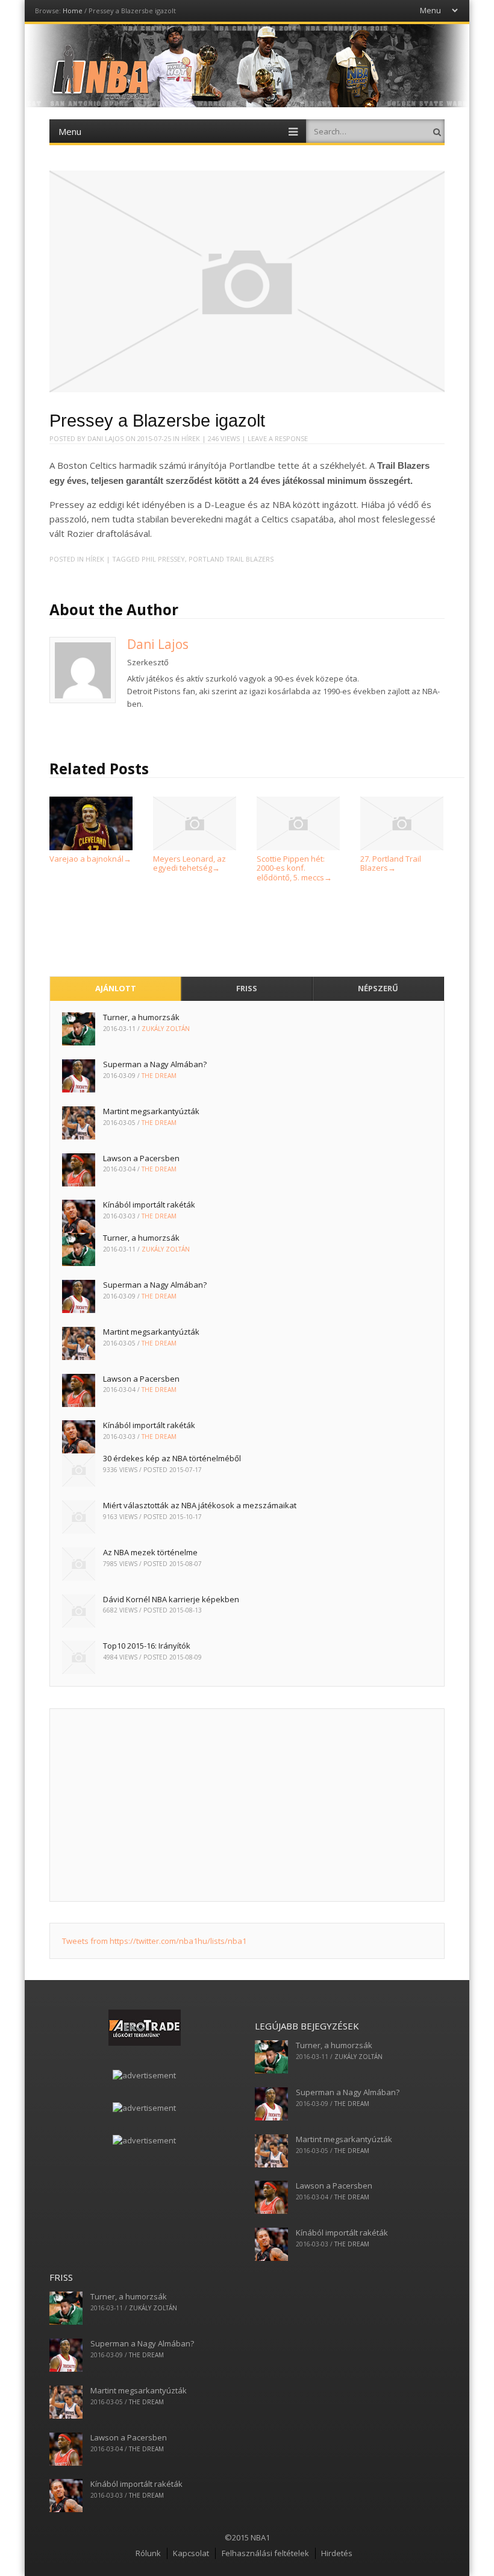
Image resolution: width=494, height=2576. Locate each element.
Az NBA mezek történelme (150, 1552)
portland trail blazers (231, 559)
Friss (247, 988)
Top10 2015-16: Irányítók (147, 1646)
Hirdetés (337, 2553)
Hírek (191, 438)
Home (73, 11)
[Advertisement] (247, 1805)
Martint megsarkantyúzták (151, 1111)
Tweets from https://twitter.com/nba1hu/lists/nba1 (154, 1941)
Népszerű (378, 988)
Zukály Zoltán (166, 1029)
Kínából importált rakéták (149, 1205)
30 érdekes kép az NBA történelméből (172, 1458)
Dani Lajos (105, 438)
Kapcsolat (191, 2553)
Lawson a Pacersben (141, 1158)
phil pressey (163, 559)
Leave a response (278, 438)
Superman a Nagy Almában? (155, 1064)
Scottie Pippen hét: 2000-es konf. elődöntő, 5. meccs (294, 868)
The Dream (159, 1076)
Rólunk (148, 2553)
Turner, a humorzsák (141, 1017)
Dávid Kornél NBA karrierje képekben (171, 1599)
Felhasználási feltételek (265, 2553)
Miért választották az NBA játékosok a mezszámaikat (200, 1505)
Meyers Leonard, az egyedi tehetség (189, 863)
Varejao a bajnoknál (90, 859)
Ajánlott (116, 988)
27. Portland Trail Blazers (391, 863)
